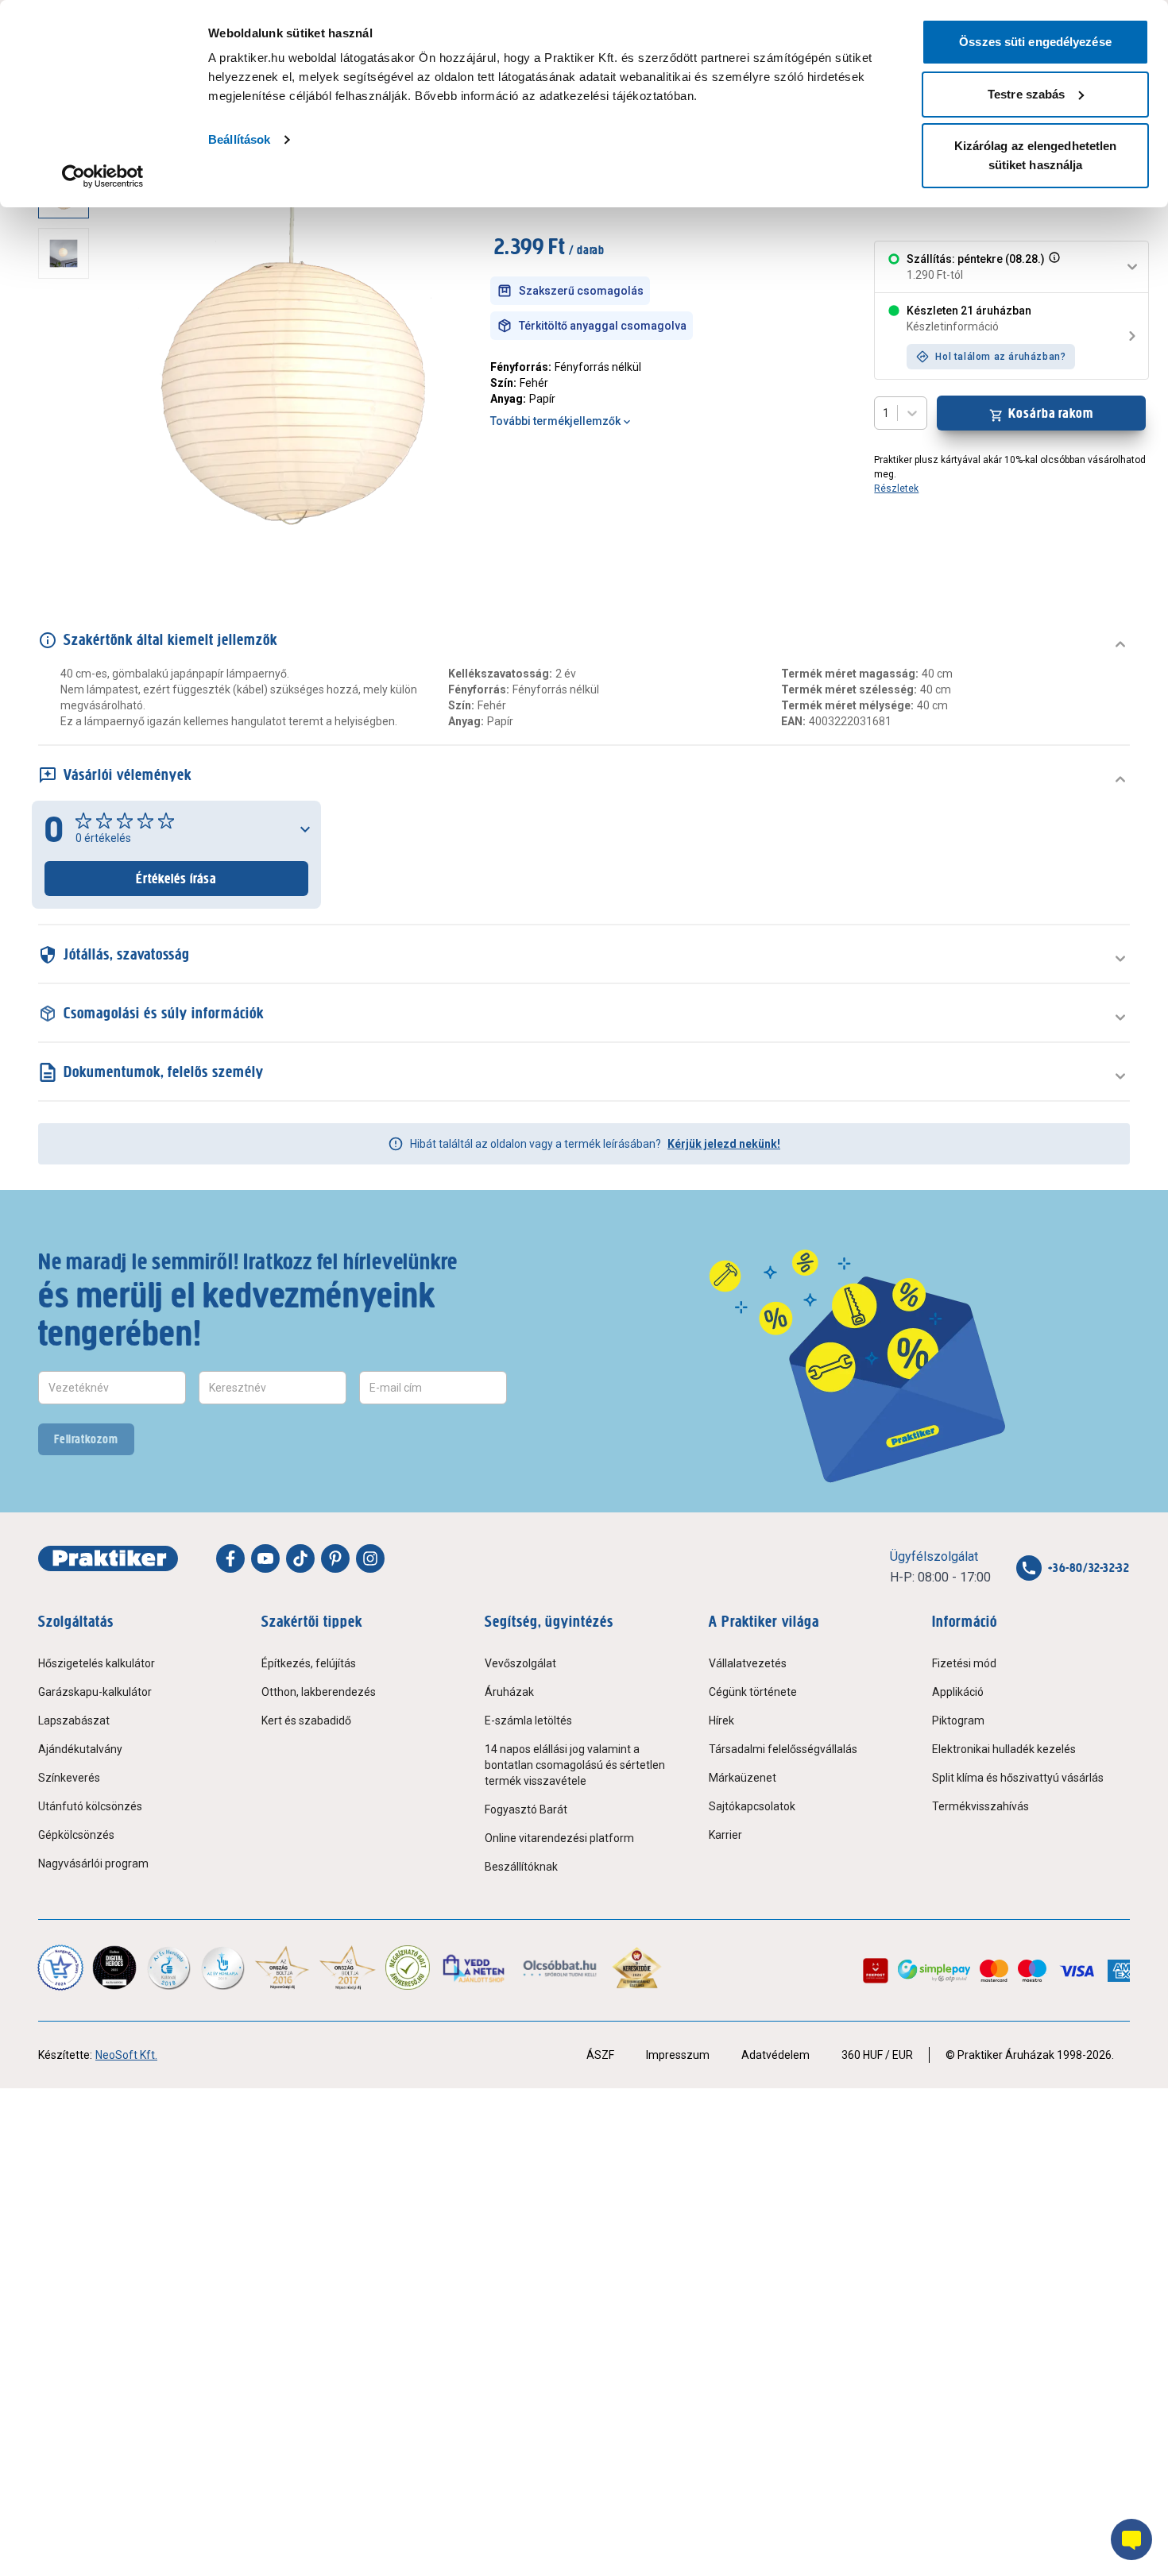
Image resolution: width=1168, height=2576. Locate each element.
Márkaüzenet (743, 1778)
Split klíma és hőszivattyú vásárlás (1018, 1778)
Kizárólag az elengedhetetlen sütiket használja (1036, 155)
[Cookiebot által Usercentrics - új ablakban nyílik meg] (103, 176)
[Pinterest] (335, 1558)
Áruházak (509, 1692)
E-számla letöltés (528, 1721)
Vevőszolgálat (520, 1663)
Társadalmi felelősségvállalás (783, 1749)
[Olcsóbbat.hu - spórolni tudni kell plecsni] (561, 1968)
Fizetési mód (964, 1663)
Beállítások (239, 139)
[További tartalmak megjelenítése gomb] (68, 546)
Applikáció (958, 1692)
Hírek (721, 1721)
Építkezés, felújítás (309, 1663)
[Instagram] (370, 1558)
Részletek (896, 489)
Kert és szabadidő (306, 1721)
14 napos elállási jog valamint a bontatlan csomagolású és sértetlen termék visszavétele (575, 1765)
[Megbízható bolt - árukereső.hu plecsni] (408, 1968)
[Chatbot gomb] (1131, 2539)
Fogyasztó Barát (526, 1809)
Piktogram (958, 1721)
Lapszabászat (74, 1721)
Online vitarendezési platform (559, 1838)
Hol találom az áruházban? (1000, 357)
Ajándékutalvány (80, 1749)
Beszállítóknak (521, 1867)
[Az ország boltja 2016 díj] (282, 1968)
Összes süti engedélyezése (1035, 42)
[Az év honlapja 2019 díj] (222, 1968)
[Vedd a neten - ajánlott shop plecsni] (475, 1968)
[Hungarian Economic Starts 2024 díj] (60, 1968)
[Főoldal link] (108, 1558)
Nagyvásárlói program (93, 1863)
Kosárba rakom (1051, 413)
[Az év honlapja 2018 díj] (168, 1968)
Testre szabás (1026, 94)
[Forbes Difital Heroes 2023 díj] (114, 1968)
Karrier (725, 1835)
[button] (1053, 267)
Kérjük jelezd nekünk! (724, 1144)
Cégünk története (753, 1692)
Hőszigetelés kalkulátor (97, 1663)
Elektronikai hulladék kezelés (1004, 1749)
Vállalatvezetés (748, 1663)
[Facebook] (230, 1558)
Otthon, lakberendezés (319, 1692)
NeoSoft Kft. (126, 2055)
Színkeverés (69, 1778)
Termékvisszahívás (980, 1806)
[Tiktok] (300, 1558)
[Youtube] (265, 1558)
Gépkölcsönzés (76, 1835)
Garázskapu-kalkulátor (95, 1692)
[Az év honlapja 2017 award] (348, 1968)
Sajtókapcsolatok (752, 1806)
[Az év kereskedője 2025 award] (637, 1968)
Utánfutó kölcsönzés (90, 1806)
